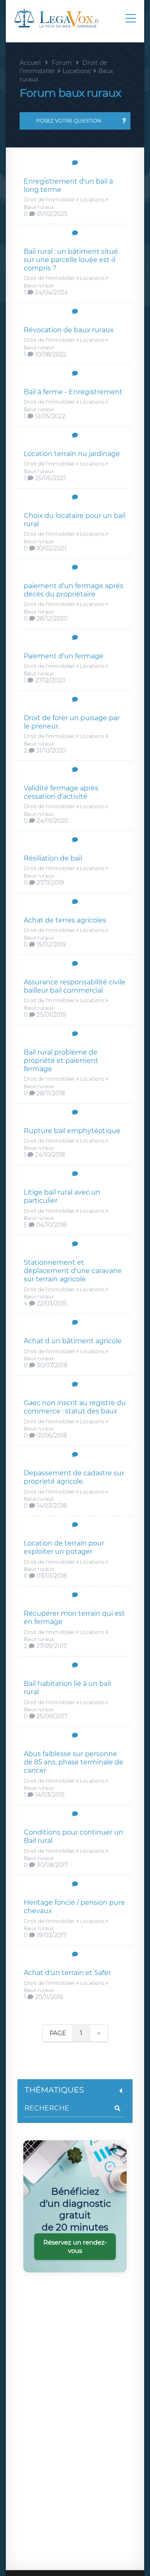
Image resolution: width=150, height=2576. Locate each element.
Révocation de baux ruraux (69, 330)
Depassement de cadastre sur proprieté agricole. (74, 1477)
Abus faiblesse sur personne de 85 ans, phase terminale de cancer (74, 1762)
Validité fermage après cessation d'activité (61, 792)
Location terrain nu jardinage (72, 454)
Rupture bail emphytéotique (72, 1131)
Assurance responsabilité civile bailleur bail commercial (75, 986)
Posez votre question (69, 121)
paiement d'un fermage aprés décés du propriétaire (74, 590)
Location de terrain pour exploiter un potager (64, 1547)
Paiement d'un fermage (64, 656)
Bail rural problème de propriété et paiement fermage (61, 1061)
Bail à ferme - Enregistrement (73, 392)
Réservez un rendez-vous (75, 2246)
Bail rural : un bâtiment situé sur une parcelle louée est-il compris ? (71, 260)
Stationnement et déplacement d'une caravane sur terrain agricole (73, 1271)
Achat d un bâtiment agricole (73, 1341)
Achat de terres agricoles (65, 920)
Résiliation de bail (53, 858)
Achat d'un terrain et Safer (67, 1973)
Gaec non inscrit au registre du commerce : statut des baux (75, 1407)
